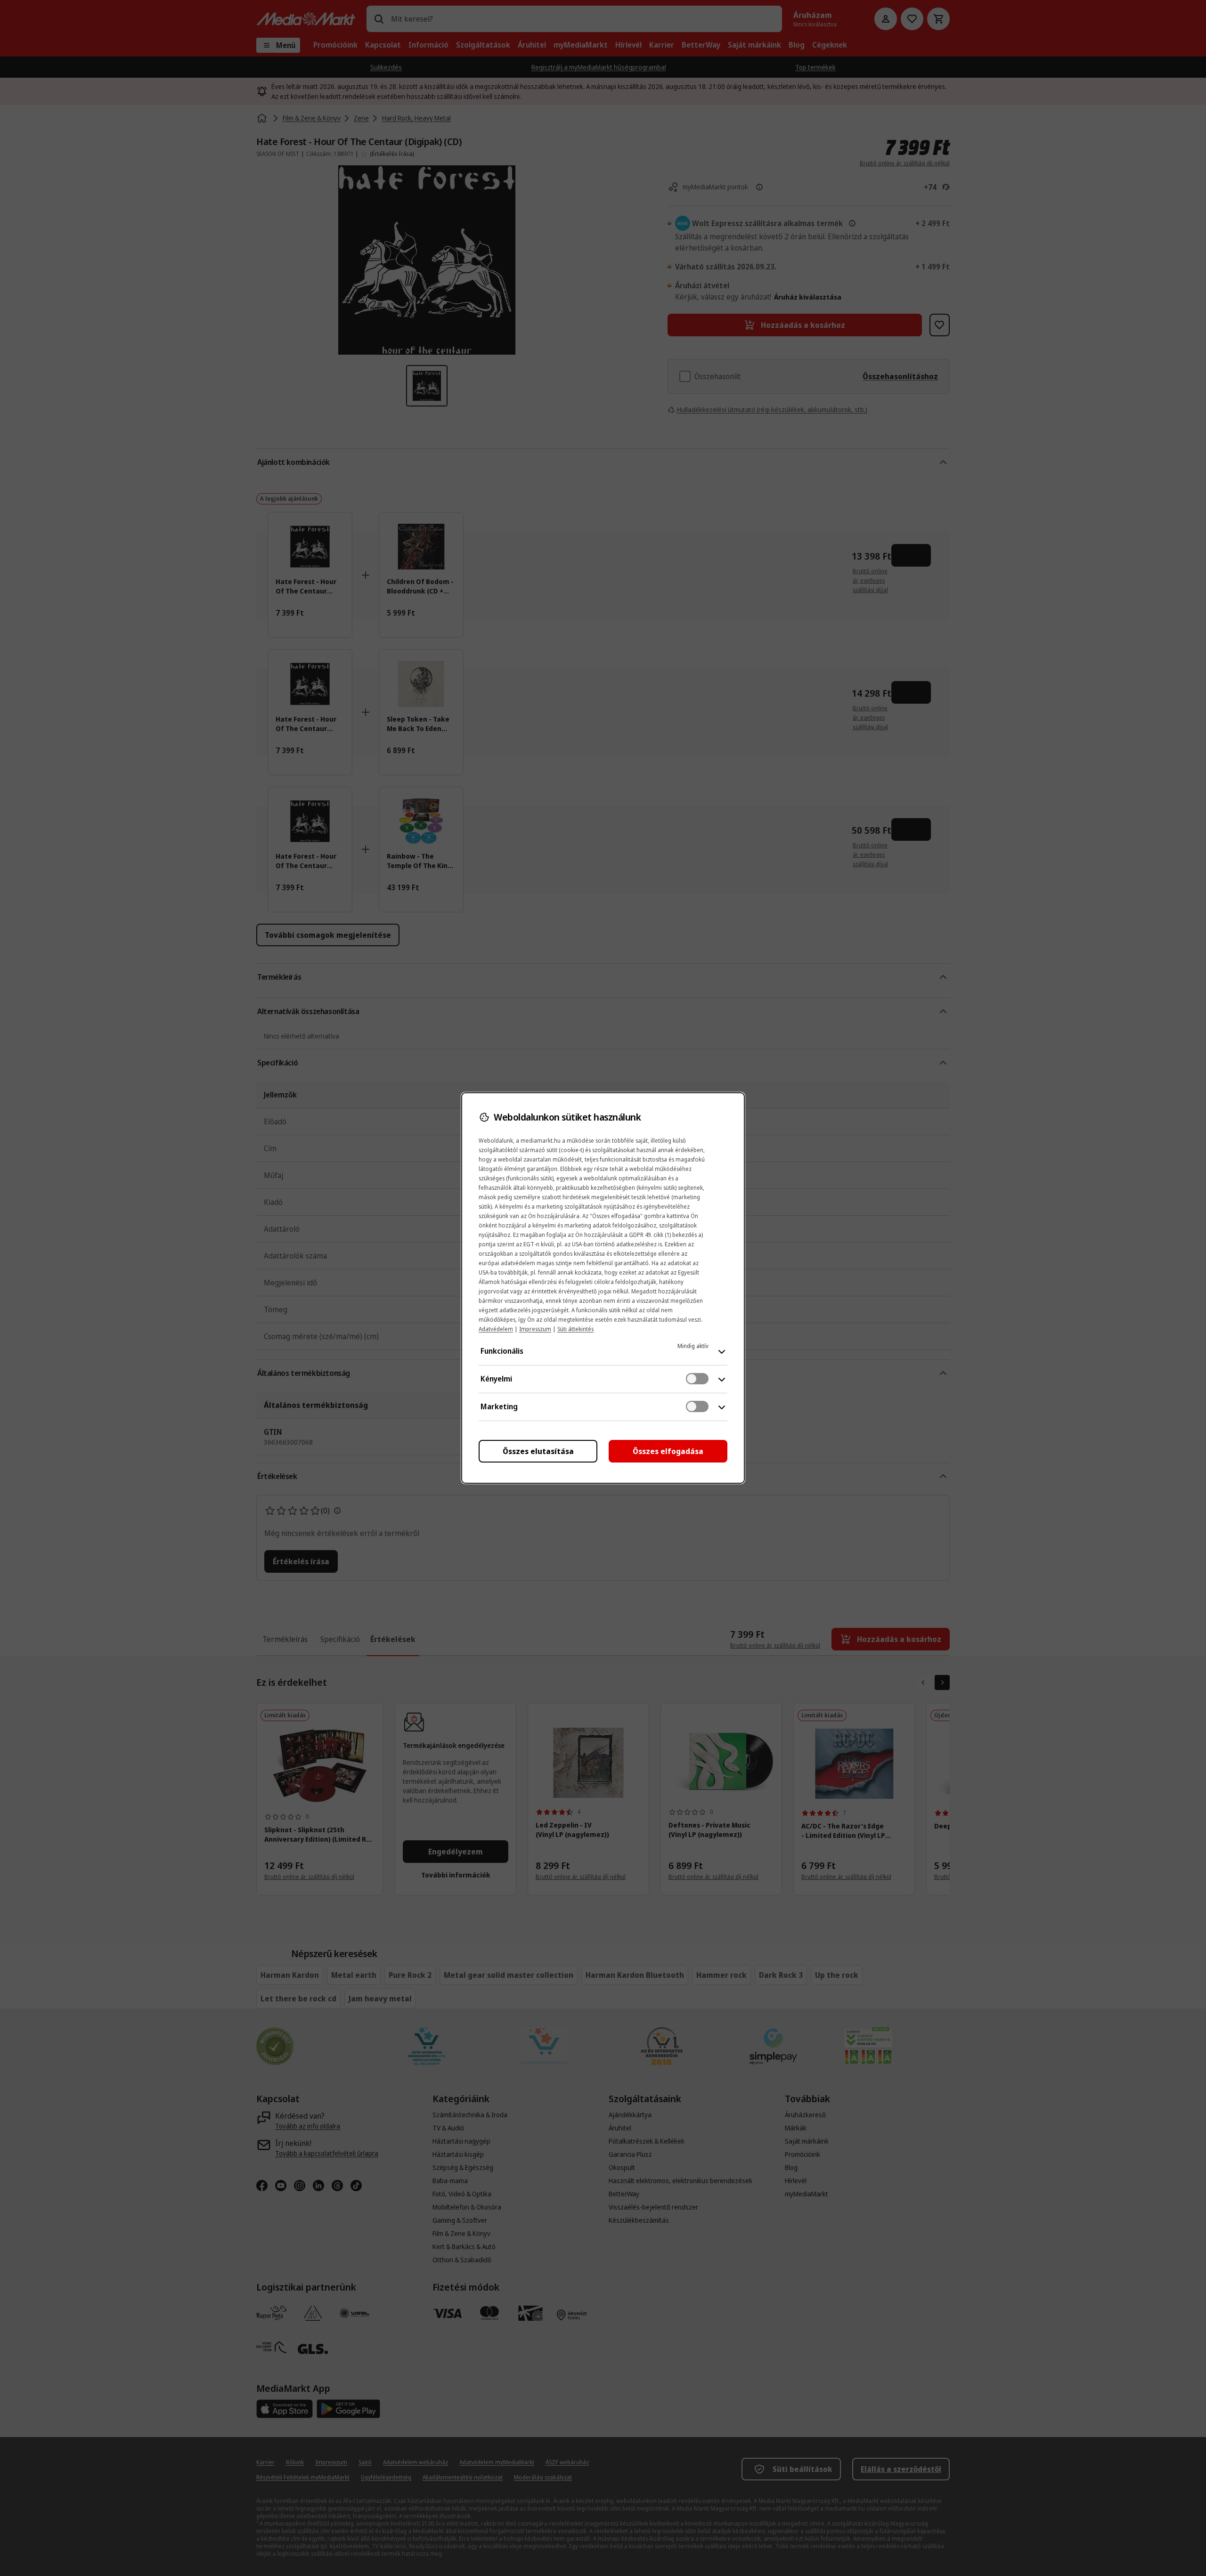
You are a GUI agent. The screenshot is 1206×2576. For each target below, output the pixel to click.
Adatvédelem (496, 1329)
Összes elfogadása (668, 1451)
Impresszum (535, 1329)
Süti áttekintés (575, 1329)
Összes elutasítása (538, 1451)
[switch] (697, 1379)
